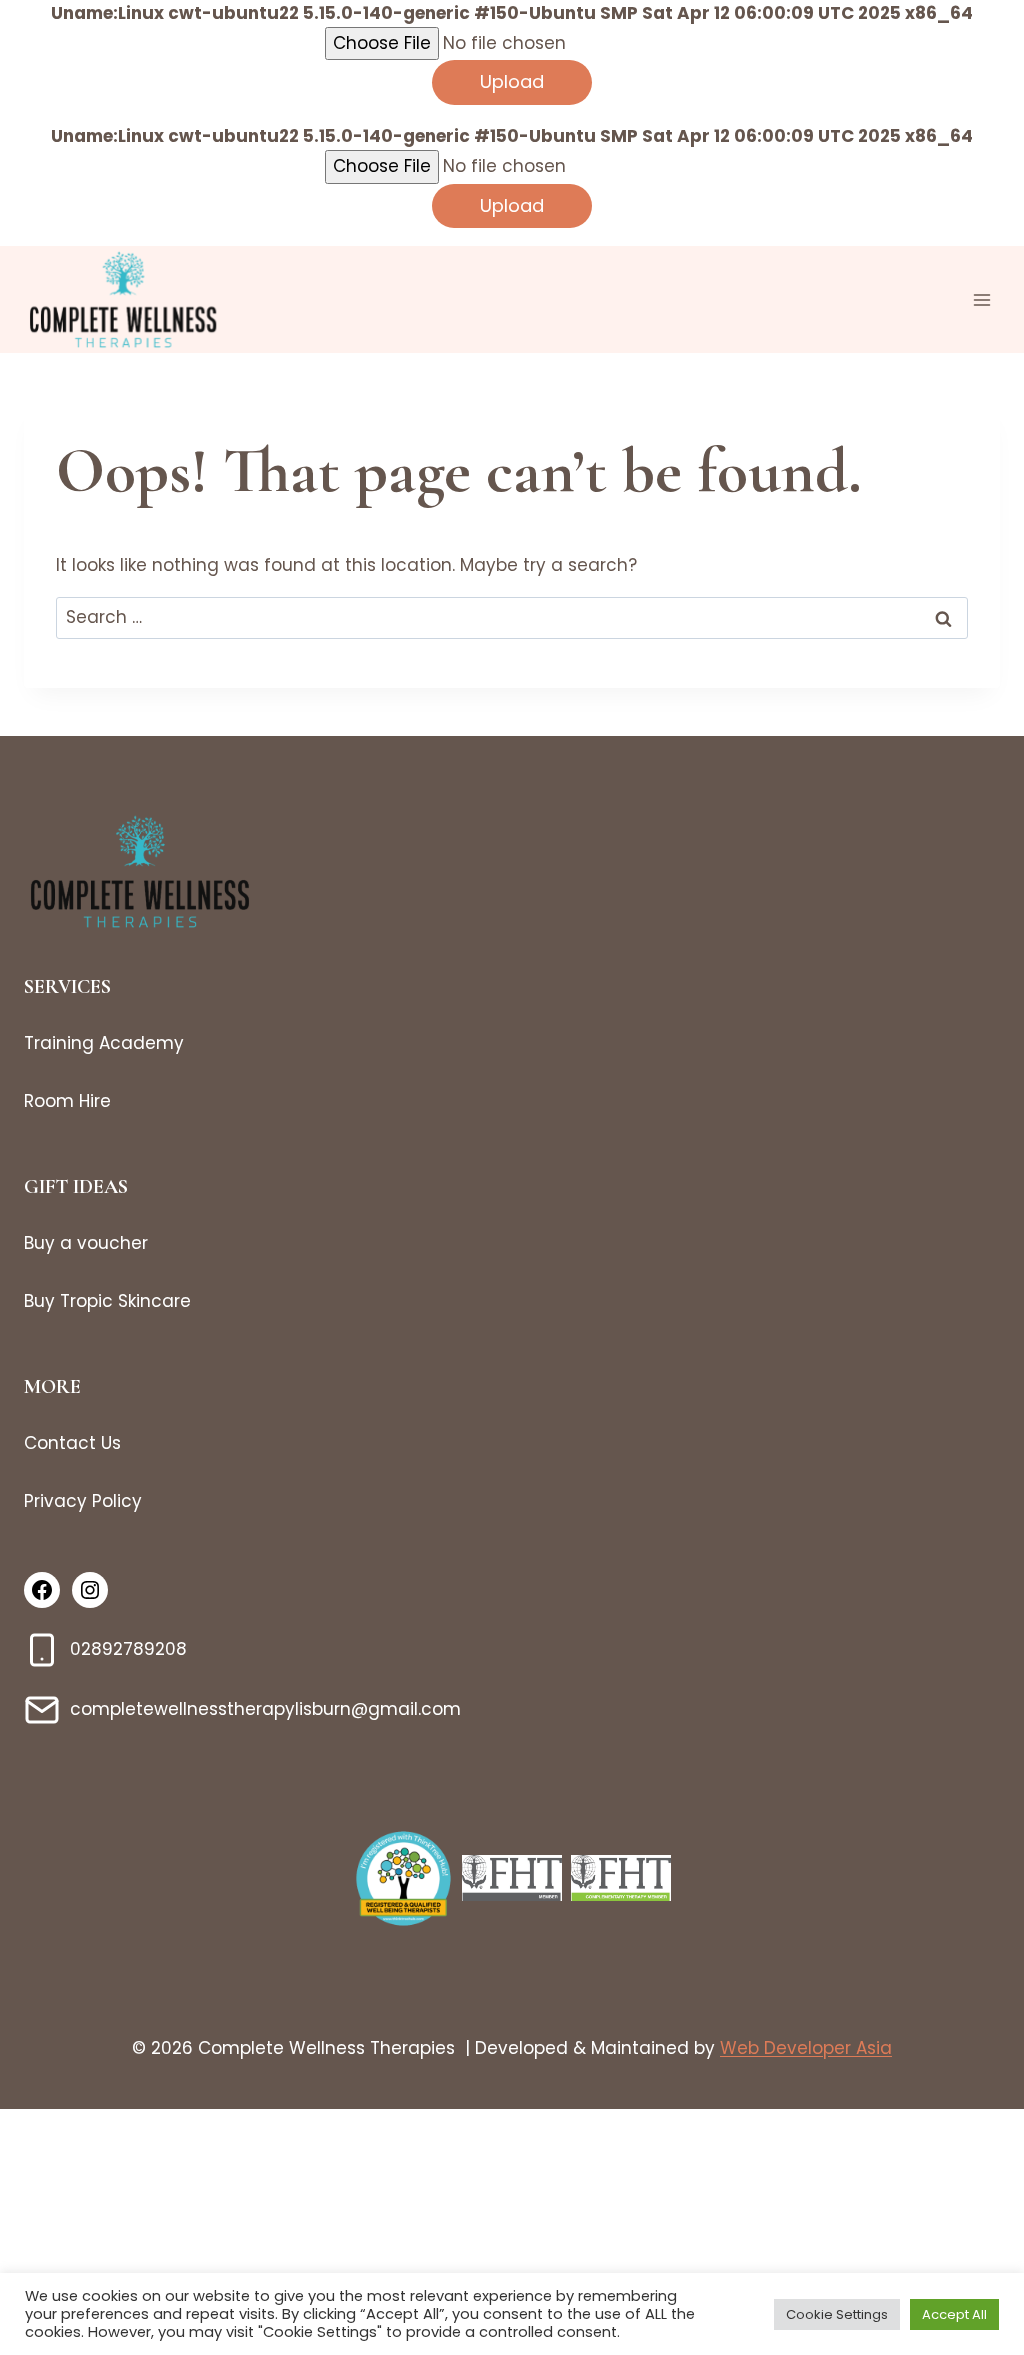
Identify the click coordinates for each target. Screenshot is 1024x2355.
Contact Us (72, 1443)
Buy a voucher (86, 1243)
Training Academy (104, 1043)
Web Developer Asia (806, 2048)
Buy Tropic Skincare (107, 1301)
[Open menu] (981, 299)
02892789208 (128, 1649)
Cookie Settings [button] (837, 2314)
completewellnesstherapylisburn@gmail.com (265, 1709)
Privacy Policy (83, 1501)
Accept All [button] (954, 2314)
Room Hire (67, 1101)
